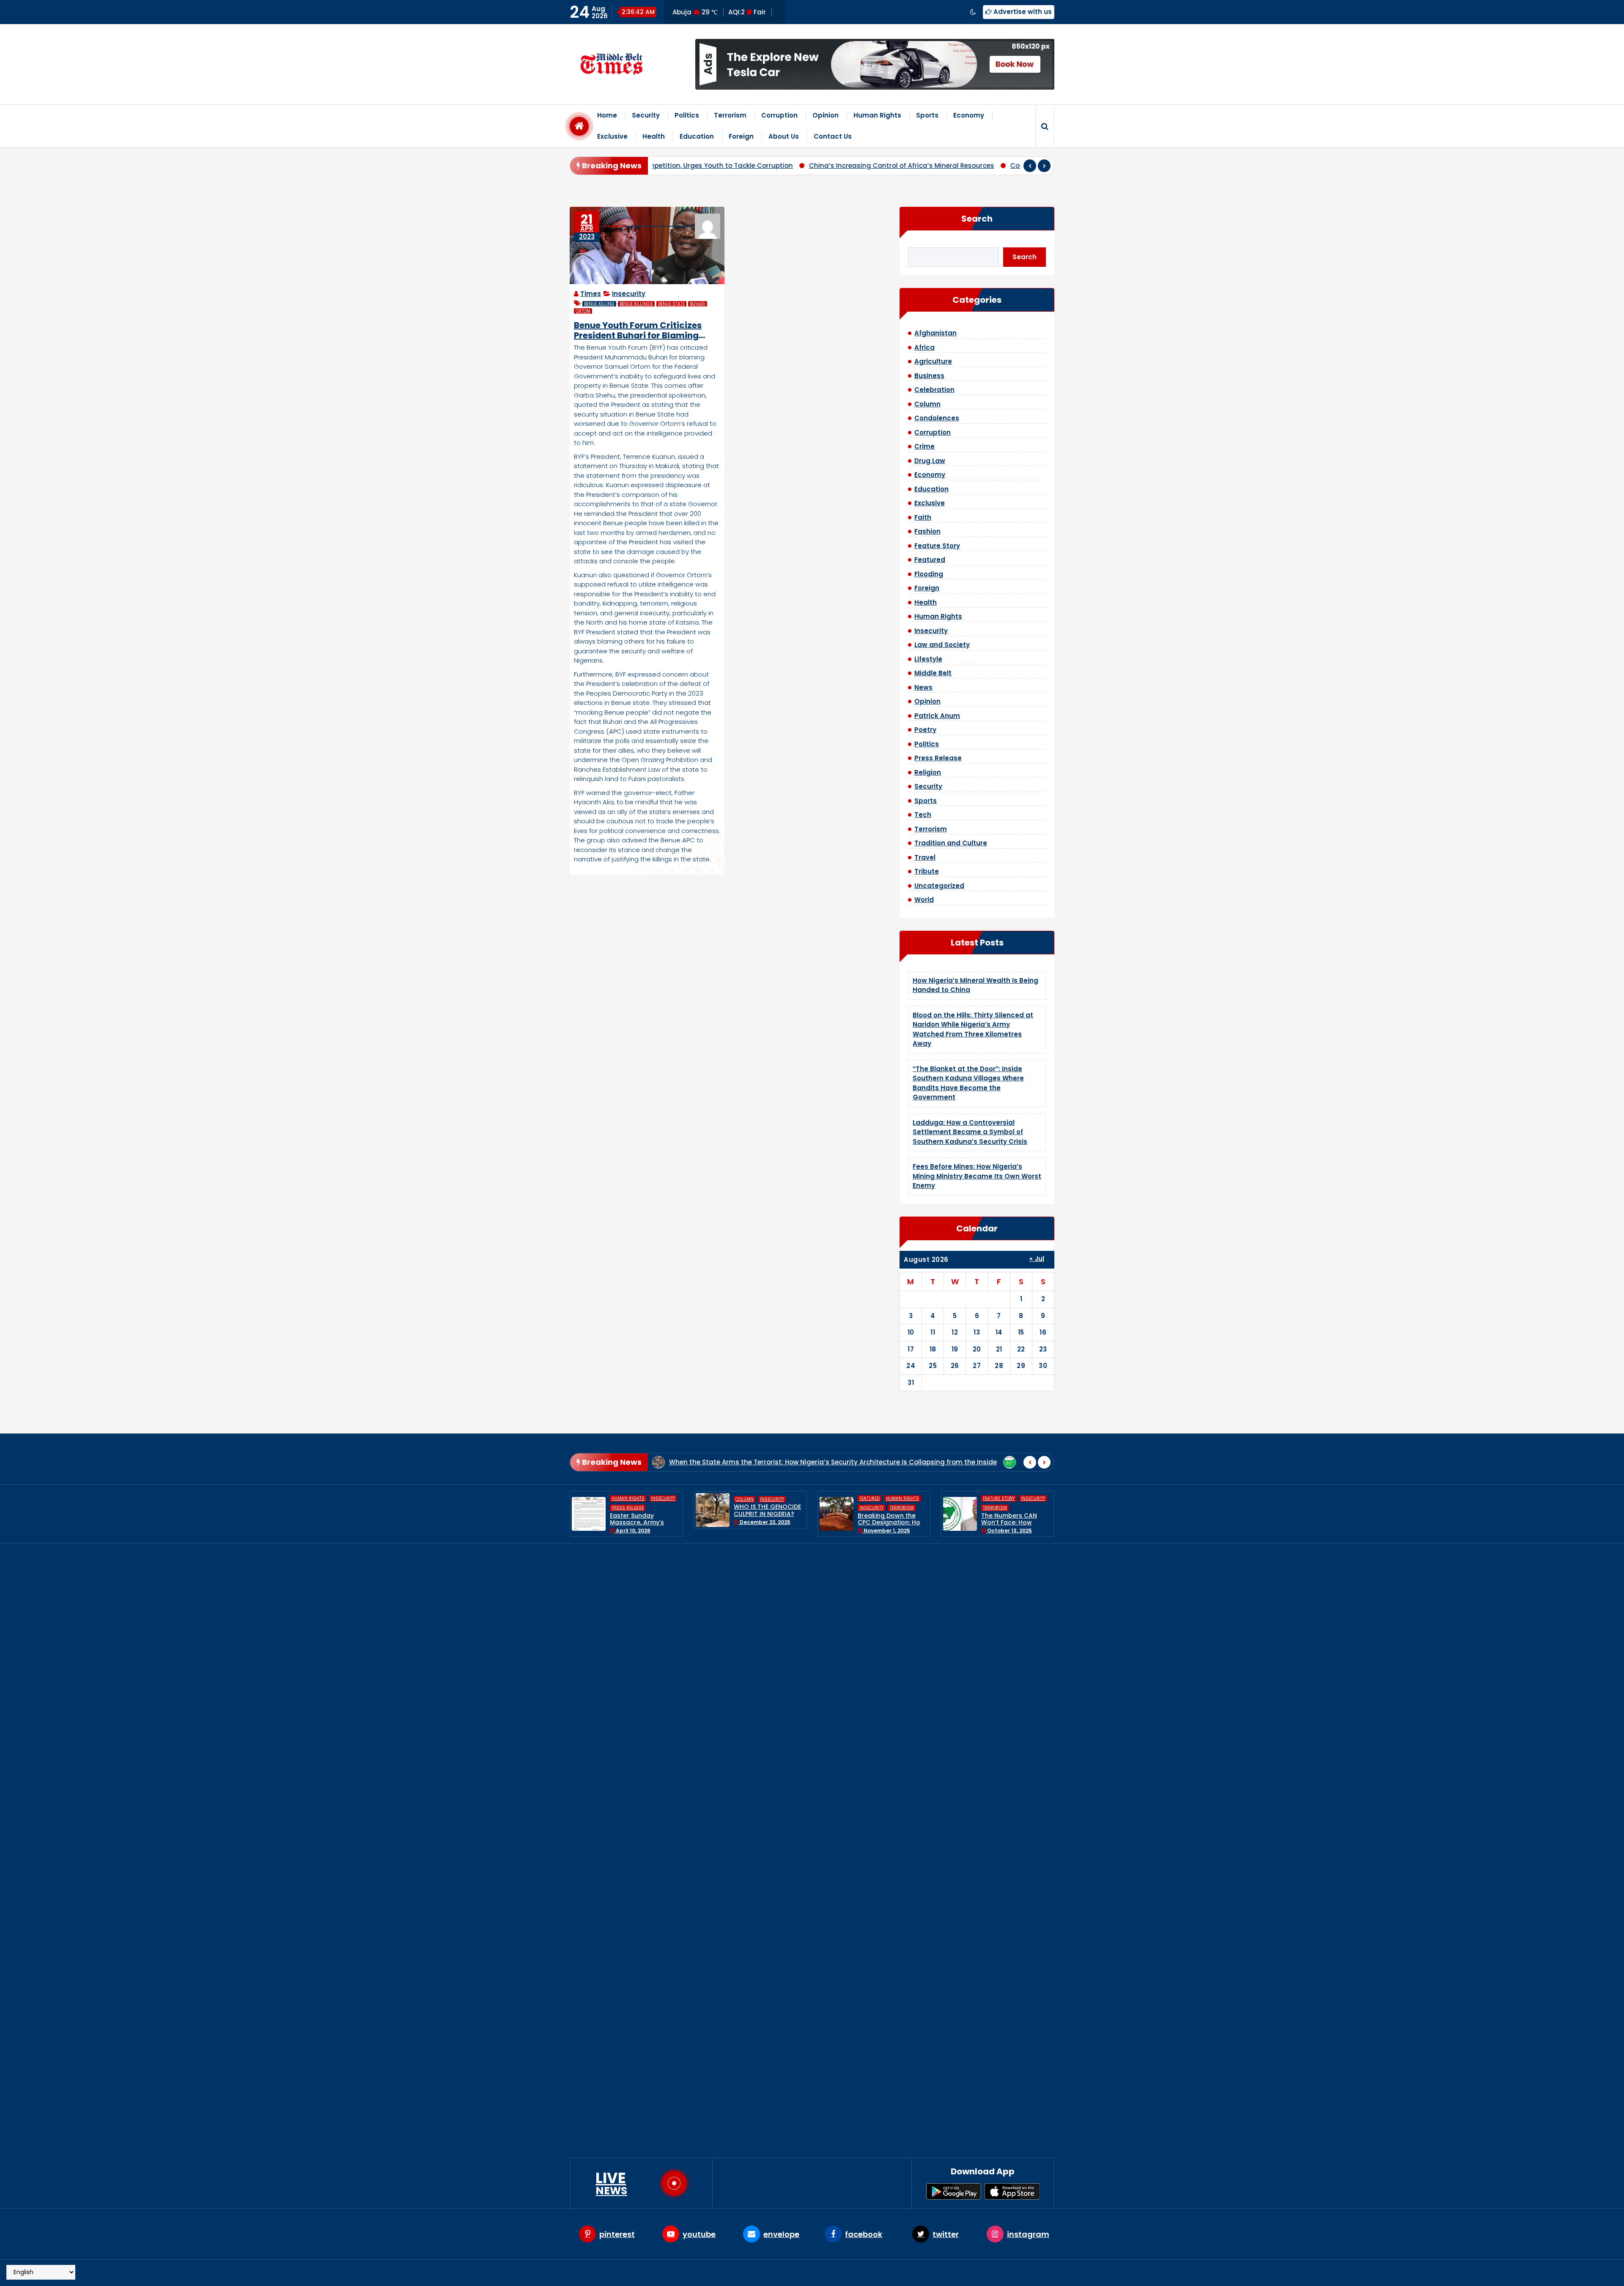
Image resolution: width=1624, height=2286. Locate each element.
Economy (969, 115)
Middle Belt (933, 673)
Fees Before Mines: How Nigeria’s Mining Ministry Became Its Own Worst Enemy (977, 1176)
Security (646, 115)
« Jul (1037, 1259)
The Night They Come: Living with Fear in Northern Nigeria (891, 1514)
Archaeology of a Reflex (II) (713, 1462)
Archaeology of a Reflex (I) (825, 1462)
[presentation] (1030, 166)
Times (591, 294)
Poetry (925, 730)
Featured (930, 560)
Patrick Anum (937, 716)
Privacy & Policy (987, 2273)
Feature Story (937, 546)
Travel (925, 857)
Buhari (698, 304)
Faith (923, 517)
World (924, 900)
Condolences (937, 418)
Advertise (935, 2273)
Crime (924, 446)
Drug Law (930, 461)
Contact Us (833, 136)
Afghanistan (935, 333)
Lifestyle (928, 659)
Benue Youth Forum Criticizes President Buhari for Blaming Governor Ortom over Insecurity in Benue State (644, 330)
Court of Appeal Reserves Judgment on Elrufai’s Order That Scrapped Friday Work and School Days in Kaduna (843, 166)
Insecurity (629, 294)
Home (607, 115)
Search (977, 219)
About (900, 2273)
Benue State (671, 304)
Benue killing (599, 304)
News (923, 687)
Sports (927, 115)
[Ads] (875, 64)
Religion (928, 772)
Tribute (927, 871)
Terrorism (730, 115)
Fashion (927, 531)
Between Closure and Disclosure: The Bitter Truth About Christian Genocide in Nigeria (1015, 1526)
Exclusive (612, 136)
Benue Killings (636, 304)
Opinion (826, 115)
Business (929, 376)
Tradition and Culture (951, 843)
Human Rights (877, 115)
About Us (784, 136)
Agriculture (933, 361)
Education (697, 136)
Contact (1036, 2273)
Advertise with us (1022, 12)
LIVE (611, 2183)
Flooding (929, 574)
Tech (923, 815)
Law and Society (942, 645)
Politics (687, 115)
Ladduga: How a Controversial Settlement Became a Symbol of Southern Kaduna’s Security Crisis (970, 1132)
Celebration (934, 390)
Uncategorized (939, 886)
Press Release (938, 758)
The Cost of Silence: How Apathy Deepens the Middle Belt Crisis (994, 1462)
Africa (924, 347)
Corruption (779, 115)
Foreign (741, 136)
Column (927, 404)
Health (654, 136)
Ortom (583, 311)
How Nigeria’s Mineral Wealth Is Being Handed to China (871, 1595)
